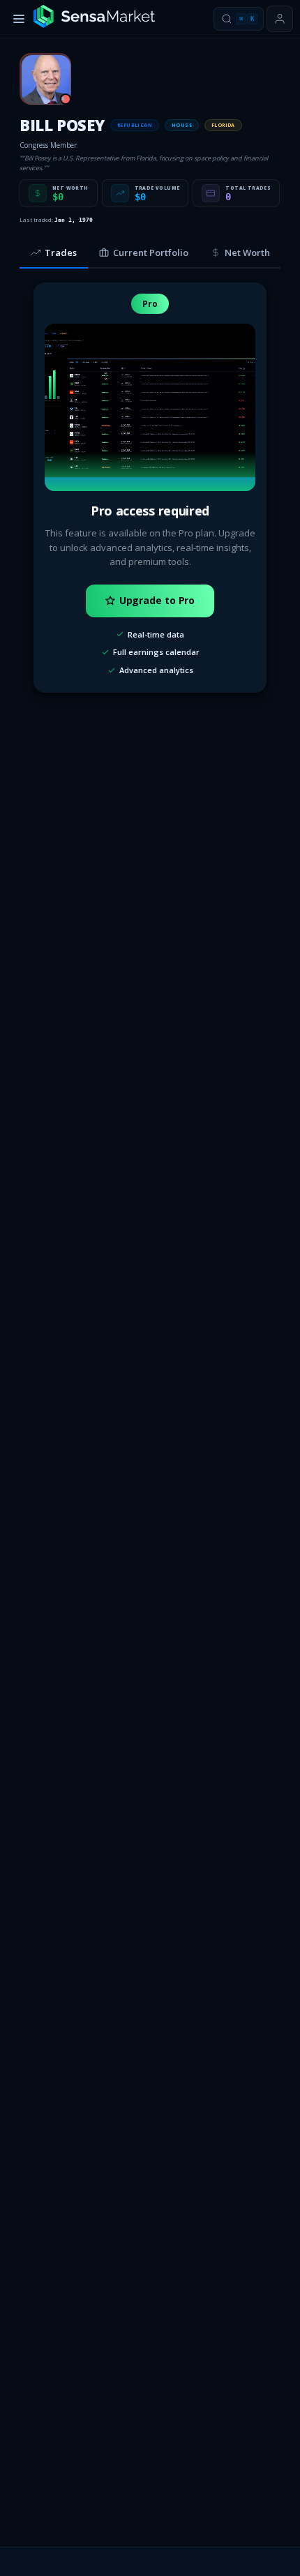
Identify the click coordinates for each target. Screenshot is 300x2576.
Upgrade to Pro (157, 600)
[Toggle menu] (19, 19)
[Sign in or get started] (280, 19)
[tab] (54, 253)
